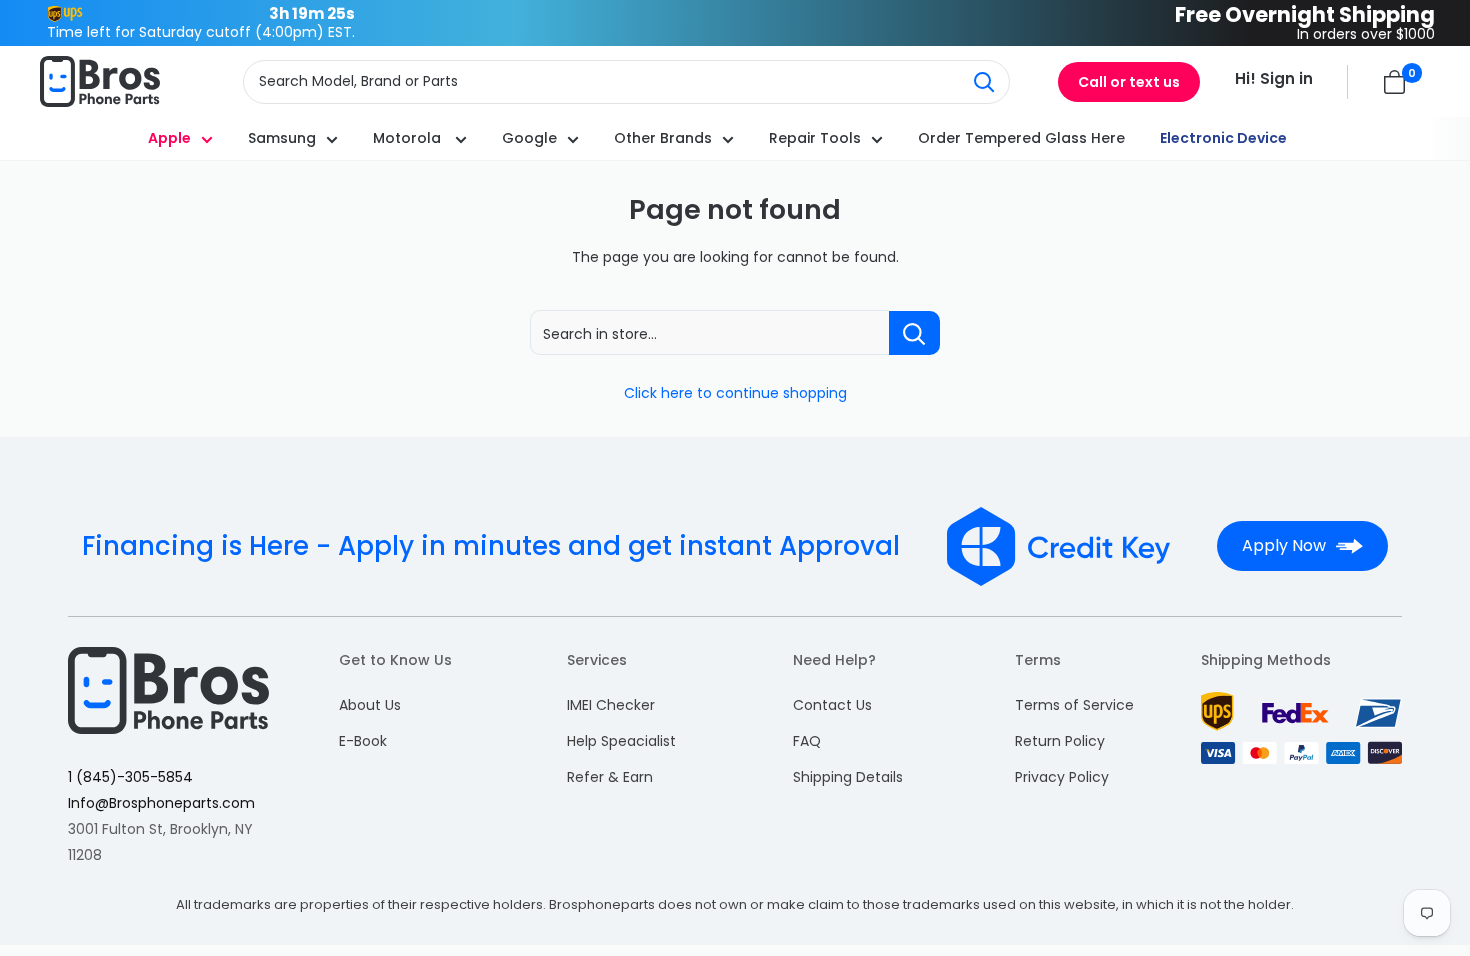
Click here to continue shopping (735, 393)
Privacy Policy (1062, 777)
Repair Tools (815, 138)
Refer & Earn (610, 777)
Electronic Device (1223, 138)
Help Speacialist (621, 741)
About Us (370, 705)
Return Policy (1060, 741)
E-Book (363, 741)
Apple (169, 138)
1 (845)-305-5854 (130, 777)
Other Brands (663, 138)
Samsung (282, 138)
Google (529, 138)
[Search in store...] (914, 333)
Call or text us (1129, 82)
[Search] (984, 82)
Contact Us (832, 705)
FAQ (807, 741)
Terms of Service (1074, 705)
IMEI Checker (611, 705)
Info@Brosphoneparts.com (161, 803)
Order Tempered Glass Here (1021, 138)
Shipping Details (848, 777)
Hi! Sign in (1274, 78)
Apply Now (1284, 545)
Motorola (409, 138)
